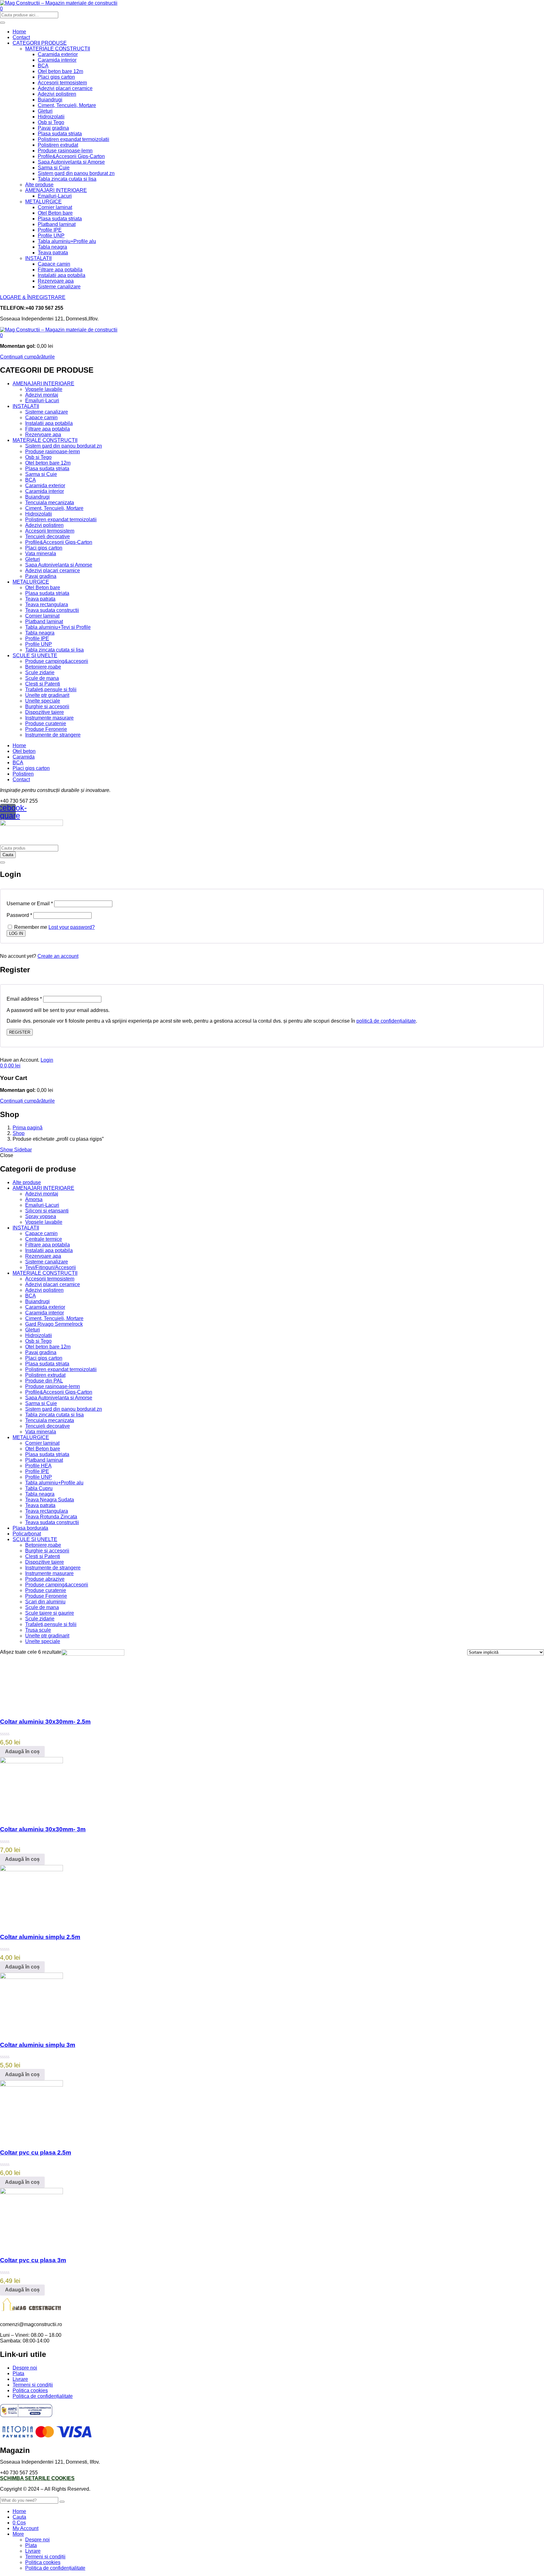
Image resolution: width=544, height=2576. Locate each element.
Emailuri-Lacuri (55, 196)
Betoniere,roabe (43, 667)
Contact (21, 37)
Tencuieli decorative (48, 537)
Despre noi (25, 2368)
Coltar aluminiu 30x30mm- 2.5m (45, 1722)
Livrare (20, 2379)
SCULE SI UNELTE (35, 655)
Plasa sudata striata (60, 134)
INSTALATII (38, 258)
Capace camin (54, 264)
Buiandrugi (50, 100)
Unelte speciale (43, 701)
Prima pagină (28, 1128)
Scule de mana (42, 678)
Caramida (24, 757)
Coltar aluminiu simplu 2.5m (40, 1937)
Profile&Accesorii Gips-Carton (71, 156)
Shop (19, 1133)
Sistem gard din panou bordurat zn (76, 173)
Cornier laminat (55, 207)
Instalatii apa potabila (62, 275)
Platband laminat (57, 224)
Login (47, 1060)
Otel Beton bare (55, 213)
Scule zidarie (40, 672)
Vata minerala (41, 554)
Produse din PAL (44, 1381)
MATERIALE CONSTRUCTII (58, 49)
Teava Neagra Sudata (50, 1500)
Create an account (58, 956)
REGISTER (20, 1032)
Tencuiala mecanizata (50, 503)
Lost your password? (72, 927)
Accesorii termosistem (62, 83)
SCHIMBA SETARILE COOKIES (37, 2478)
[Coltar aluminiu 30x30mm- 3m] (31, 1762)
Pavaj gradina (53, 128)
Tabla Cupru (39, 1488)
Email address (24, 999)
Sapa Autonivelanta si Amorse (71, 162)
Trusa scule (38, 1630)
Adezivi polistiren (57, 94)
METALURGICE (43, 202)
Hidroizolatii (51, 117)
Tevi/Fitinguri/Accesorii (51, 1267)
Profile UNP (51, 236)
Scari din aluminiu (45, 1602)
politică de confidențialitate (386, 1021)
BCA (43, 66)
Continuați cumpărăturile (27, 357)
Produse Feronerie (46, 729)
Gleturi (45, 111)
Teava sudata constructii (52, 610)
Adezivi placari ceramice (65, 88)
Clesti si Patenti (43, 684)
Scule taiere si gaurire (50, 1613)
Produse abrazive (45, 1579)
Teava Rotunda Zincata (51, 1517)
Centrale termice (44, 1239)
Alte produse (39, 185)
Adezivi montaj (42, 395)
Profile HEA (38, 1466)
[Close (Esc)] (3, 862)
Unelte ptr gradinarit (47, 695)
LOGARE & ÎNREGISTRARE (33, 297)
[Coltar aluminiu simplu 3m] (31, 1977)
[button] (1, 335)
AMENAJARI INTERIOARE (56, 190)
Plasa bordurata (30, 1528)
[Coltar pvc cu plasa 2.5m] (31, 2085)
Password (19, 915)
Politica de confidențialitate (43, 2396)
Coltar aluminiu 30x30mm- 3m (43, 1829)
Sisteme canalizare (59, 287)
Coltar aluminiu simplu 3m (38, 2045)
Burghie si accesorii (47, 706)
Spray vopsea (41, 1216)
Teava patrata (53, 253)
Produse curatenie (46, 723)
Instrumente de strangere (53, 735)
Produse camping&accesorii (57, 661)
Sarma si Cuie (54, 168)
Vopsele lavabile (44, 389)
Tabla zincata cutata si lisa (67, 179)
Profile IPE (50, 230)
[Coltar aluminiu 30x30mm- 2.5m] (93, 1654)
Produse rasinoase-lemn (65, 151)
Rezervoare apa (56, 281)
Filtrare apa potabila (60, 270)
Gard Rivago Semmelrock (54, 1324)
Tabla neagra (52, 247)
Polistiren (23, 774)
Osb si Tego (51, 122)
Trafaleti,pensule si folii (51, 689)
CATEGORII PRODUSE (40, 43)
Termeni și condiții (33, 2385)
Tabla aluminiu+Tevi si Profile (58, 627)
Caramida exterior (58, 54)
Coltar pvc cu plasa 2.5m (36, 2152)
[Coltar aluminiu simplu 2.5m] (31, 1870)
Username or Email (30, 904)
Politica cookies (30, 2390)
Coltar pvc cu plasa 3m (33, 2260)
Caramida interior (57, 60)
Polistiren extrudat (58, 145)
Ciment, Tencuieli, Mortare (67, 105)
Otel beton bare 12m (60, 71)
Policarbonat (27, 1534)
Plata (18, 2373)
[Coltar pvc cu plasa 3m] (31, 2192)
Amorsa (34, 1199)
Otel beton (24, 751)
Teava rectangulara (47, 604)
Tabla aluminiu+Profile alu (67, 241)
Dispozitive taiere (45, 712)
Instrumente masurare (49, 718)
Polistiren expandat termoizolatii (74, 139)
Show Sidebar (16, 1150)
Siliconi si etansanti (47, 1211)
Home (19, 32)
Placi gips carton (56, 77)
